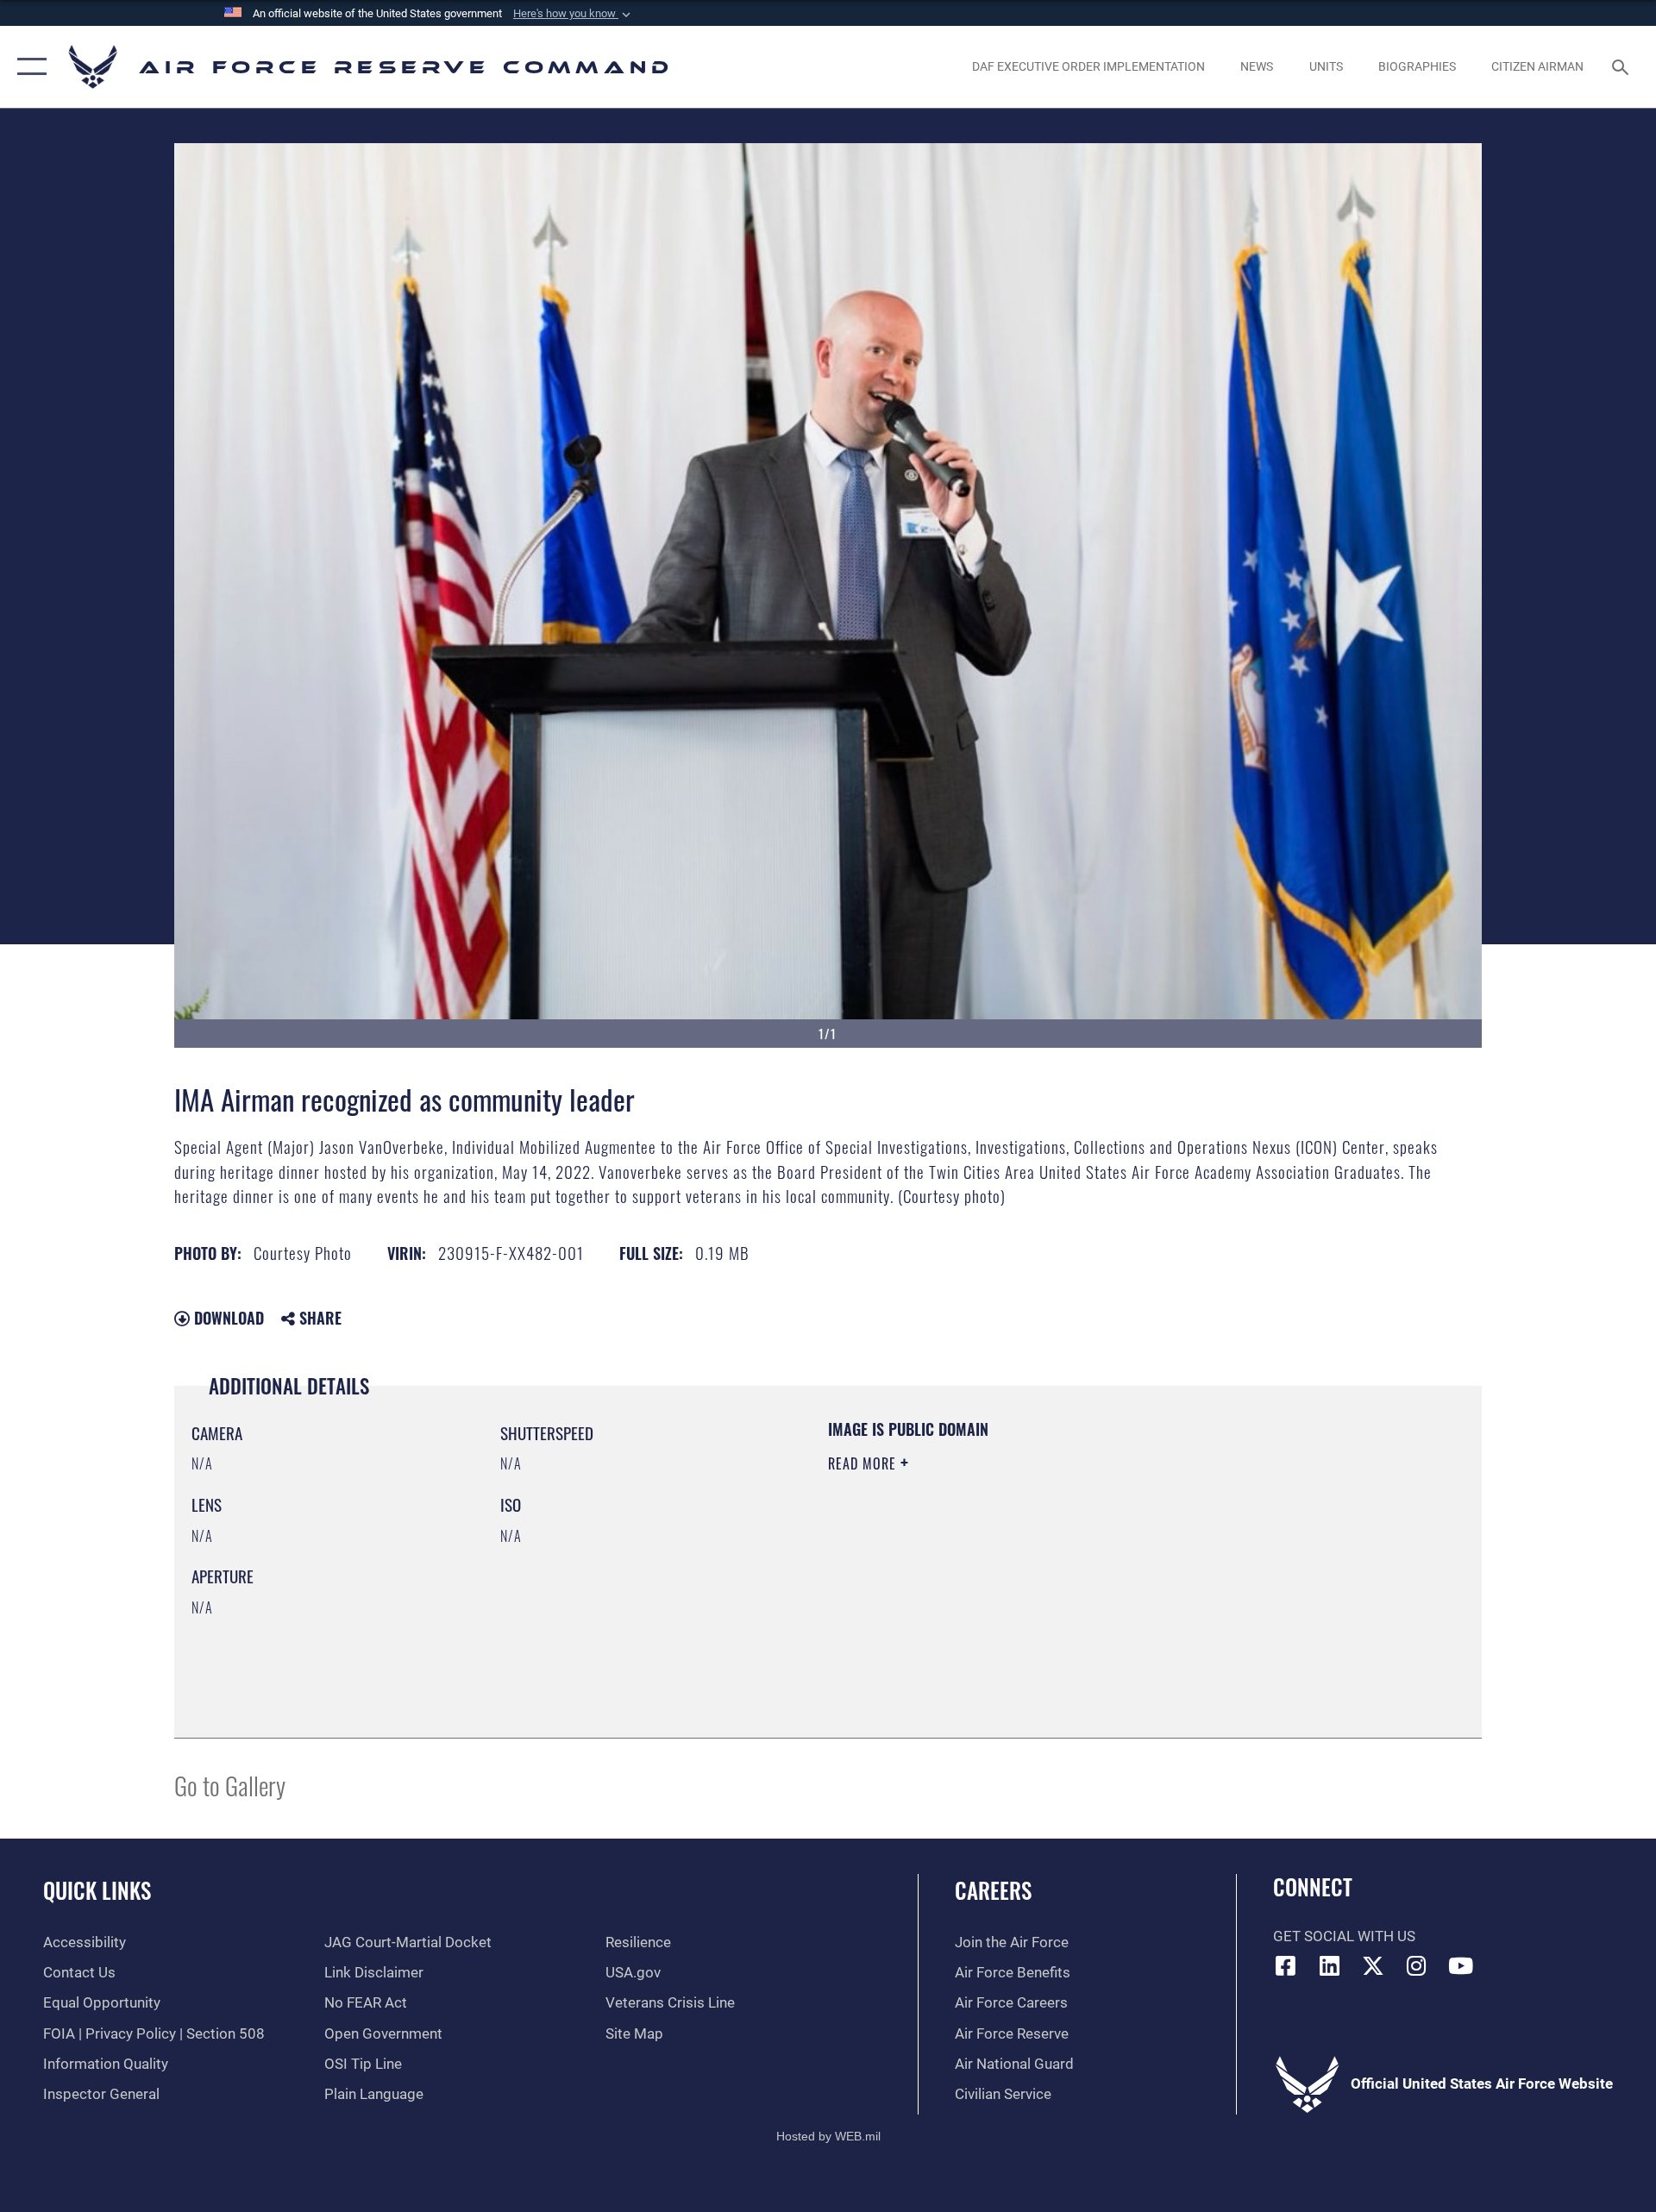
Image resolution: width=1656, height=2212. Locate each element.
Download (227, 1318)
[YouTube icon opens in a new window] (1460, 1965)
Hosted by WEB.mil (828, 2136)
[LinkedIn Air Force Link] (1329, 1965)
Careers (993, 1890)
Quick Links (97, 1890)
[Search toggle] (1622, 67)
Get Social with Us (1344, 1936)
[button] (574, 14)
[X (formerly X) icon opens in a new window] (1373, 1965)
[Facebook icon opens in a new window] (1286, 1965)
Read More (864, 1463)
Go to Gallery (230, 1785)
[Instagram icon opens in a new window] (1417, 1965)
